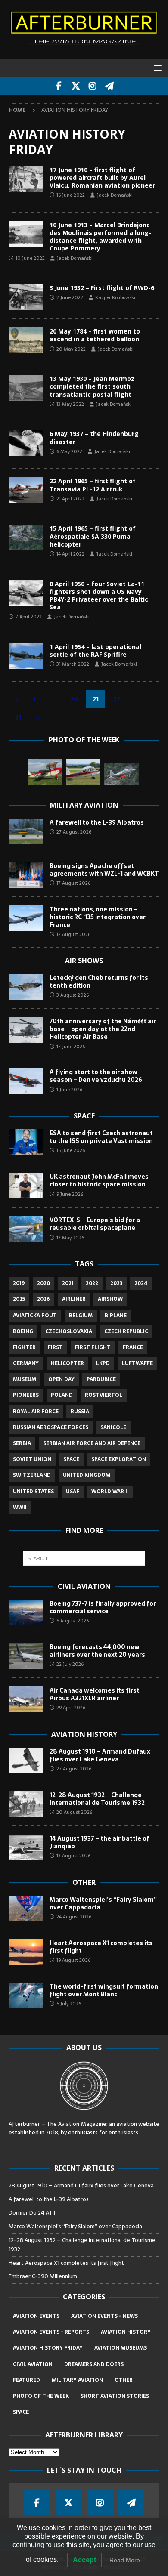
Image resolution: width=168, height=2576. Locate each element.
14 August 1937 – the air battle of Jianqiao (100, 1842)
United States (33, 1492)
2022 (92, 1283)
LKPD (103, 1363)
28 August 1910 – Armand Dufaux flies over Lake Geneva (100, 1755)
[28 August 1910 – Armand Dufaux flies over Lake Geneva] (26, 1761)
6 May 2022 (69, 451)
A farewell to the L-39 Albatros (97, 822)
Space (84, 1116)
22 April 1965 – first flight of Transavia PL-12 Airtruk (93, 485)
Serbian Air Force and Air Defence (92, 1443)
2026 (44, 1299)
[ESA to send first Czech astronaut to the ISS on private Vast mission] (26, 1142)
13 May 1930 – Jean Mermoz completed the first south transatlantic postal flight (92, 386)
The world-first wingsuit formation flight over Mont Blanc (104, 1990)
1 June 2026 (69, 1090)
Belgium (81, 1316)
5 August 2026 (73, 1621)
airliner (74, 1299)
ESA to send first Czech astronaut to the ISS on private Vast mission (101, 1137)
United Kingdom (87, 1475)
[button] (156, 68)
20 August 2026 (74, 1812)
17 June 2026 (71, 1047)
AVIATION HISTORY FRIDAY (48, 2348)
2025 (19, 1299)
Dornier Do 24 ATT (33, 2213)
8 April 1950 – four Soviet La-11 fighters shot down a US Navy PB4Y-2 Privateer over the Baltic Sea (99, 596)
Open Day (61, 1379)
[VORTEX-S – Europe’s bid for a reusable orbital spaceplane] (26, 1229)
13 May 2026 (70, 1238)
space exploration (119, 1459)
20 (74, 699)
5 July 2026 (69, 2004)
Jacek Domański (115, 195)
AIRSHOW (110, 1299)
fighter (24, 1347)
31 (18, 717)
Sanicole (113, 1427)
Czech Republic (126, 1331)
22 (117, 699)
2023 (116, 1283)
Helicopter (67, 1363)
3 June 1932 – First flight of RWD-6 (102, 288)
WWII (20, 1507)
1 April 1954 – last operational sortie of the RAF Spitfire (95, 650)
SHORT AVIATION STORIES (115, 2396)
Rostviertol (104, 1395)
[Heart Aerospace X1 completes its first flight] (26, 1952)
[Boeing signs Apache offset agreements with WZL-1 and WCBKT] (26, 875)
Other (84, 1882)
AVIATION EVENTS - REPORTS (51, 2332)
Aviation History (84, 1734)
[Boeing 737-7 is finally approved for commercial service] (26, 1612)
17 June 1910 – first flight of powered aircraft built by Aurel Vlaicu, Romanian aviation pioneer (102, 178)
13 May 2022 (70, 404)
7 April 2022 (29, 617)
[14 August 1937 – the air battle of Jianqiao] (26, 1847)
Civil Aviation (84, 1586)
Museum (25, 1379)
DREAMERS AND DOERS (94, 2364)
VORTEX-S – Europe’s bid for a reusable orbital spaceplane (95, 1224)
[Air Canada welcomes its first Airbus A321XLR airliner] (26, 1699)
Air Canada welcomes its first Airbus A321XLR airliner (95, 1694)
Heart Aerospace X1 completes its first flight (101, 1947)
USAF (73, 1492)
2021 (68, 1283)
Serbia (22, 1443)
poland (62, 1395)
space (71, 1459)
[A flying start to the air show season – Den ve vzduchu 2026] (26, 1081)
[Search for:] (84, 1558)
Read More (125, 2560)
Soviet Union (32, 1459)
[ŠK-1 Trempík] (83, 772)
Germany (26, 1363)
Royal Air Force (36, 1412)
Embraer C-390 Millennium (43, 2276)
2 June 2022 (70, 297)
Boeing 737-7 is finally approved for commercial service (103, 1607)
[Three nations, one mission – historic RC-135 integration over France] (26, 918)
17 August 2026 (73, 883)
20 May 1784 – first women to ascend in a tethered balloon (95, 335)
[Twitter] (76, 86)
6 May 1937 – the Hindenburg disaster (94, 437)
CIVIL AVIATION (33, 2364)
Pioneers (26, 1395)
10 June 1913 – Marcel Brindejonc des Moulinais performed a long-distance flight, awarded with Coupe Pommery (100, 237)
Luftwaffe (137, 1363)
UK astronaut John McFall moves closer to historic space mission (99, 1180)
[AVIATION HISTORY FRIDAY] (26, 179)
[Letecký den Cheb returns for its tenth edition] (26, 987)
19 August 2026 (73, 1960)
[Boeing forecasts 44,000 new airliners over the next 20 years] (26, 1656)
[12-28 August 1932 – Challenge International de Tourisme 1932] (26, 1804)
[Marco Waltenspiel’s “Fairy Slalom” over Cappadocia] (26, 1909)
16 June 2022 (71, 195)
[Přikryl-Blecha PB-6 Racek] (45, 772)
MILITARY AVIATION (77, 2380)
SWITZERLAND (32, 1475)
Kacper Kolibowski (115, 297)
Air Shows (84, 961)
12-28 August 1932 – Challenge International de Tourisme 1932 (97, 1799)
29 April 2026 (71, 1708)
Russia (80, 1412)
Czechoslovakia (69, 1331)
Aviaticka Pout (35, 1316)
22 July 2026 (70, 1664)
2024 (141, 1283)
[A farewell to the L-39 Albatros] (26, 831)
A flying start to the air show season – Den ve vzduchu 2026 (96, 1076)
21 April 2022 (70, 499)
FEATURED (26, 2380)
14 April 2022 (70, 554)
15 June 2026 (71, 1150)
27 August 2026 (74, 832)
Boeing (23, 1331)
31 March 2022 (73, 664)
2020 (44, 1283)
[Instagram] (92, 86)
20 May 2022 (71, 349)
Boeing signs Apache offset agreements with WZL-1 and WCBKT (104, 870)
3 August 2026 (73, 995)
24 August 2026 (74, 1917)
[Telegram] (109, 86)
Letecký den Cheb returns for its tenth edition (99, 982)
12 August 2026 (73, 934)
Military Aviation (84, 805)
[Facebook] (59, 86)
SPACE (21, 2412)
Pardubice (101, 1379)
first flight (93, 1347)
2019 (19, 1283)
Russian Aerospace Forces (51, 1427)
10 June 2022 (30, 258)
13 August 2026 (73, 1856)
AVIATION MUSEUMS (121, 2348)
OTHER (124, 2380)
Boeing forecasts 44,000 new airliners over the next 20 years (97, 1651)
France (133, 1347)
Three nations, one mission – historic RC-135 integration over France (98, 917)
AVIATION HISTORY (126, 2332)
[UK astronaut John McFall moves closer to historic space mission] (26, 1186)
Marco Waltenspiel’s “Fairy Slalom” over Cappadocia (103, 1903)
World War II (110, 1492)
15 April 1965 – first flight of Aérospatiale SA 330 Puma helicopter (93, 536)
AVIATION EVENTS (36, 2316)
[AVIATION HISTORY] (26, 656)
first (55, 1347)
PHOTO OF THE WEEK (41, 2396)
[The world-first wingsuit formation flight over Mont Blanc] (26, 1995)
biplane (116, 1316)
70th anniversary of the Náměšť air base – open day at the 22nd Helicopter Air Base (103, 1029)
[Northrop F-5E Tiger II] (121, 774)
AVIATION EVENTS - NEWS (104, 2316)
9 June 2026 (70, 1194)
